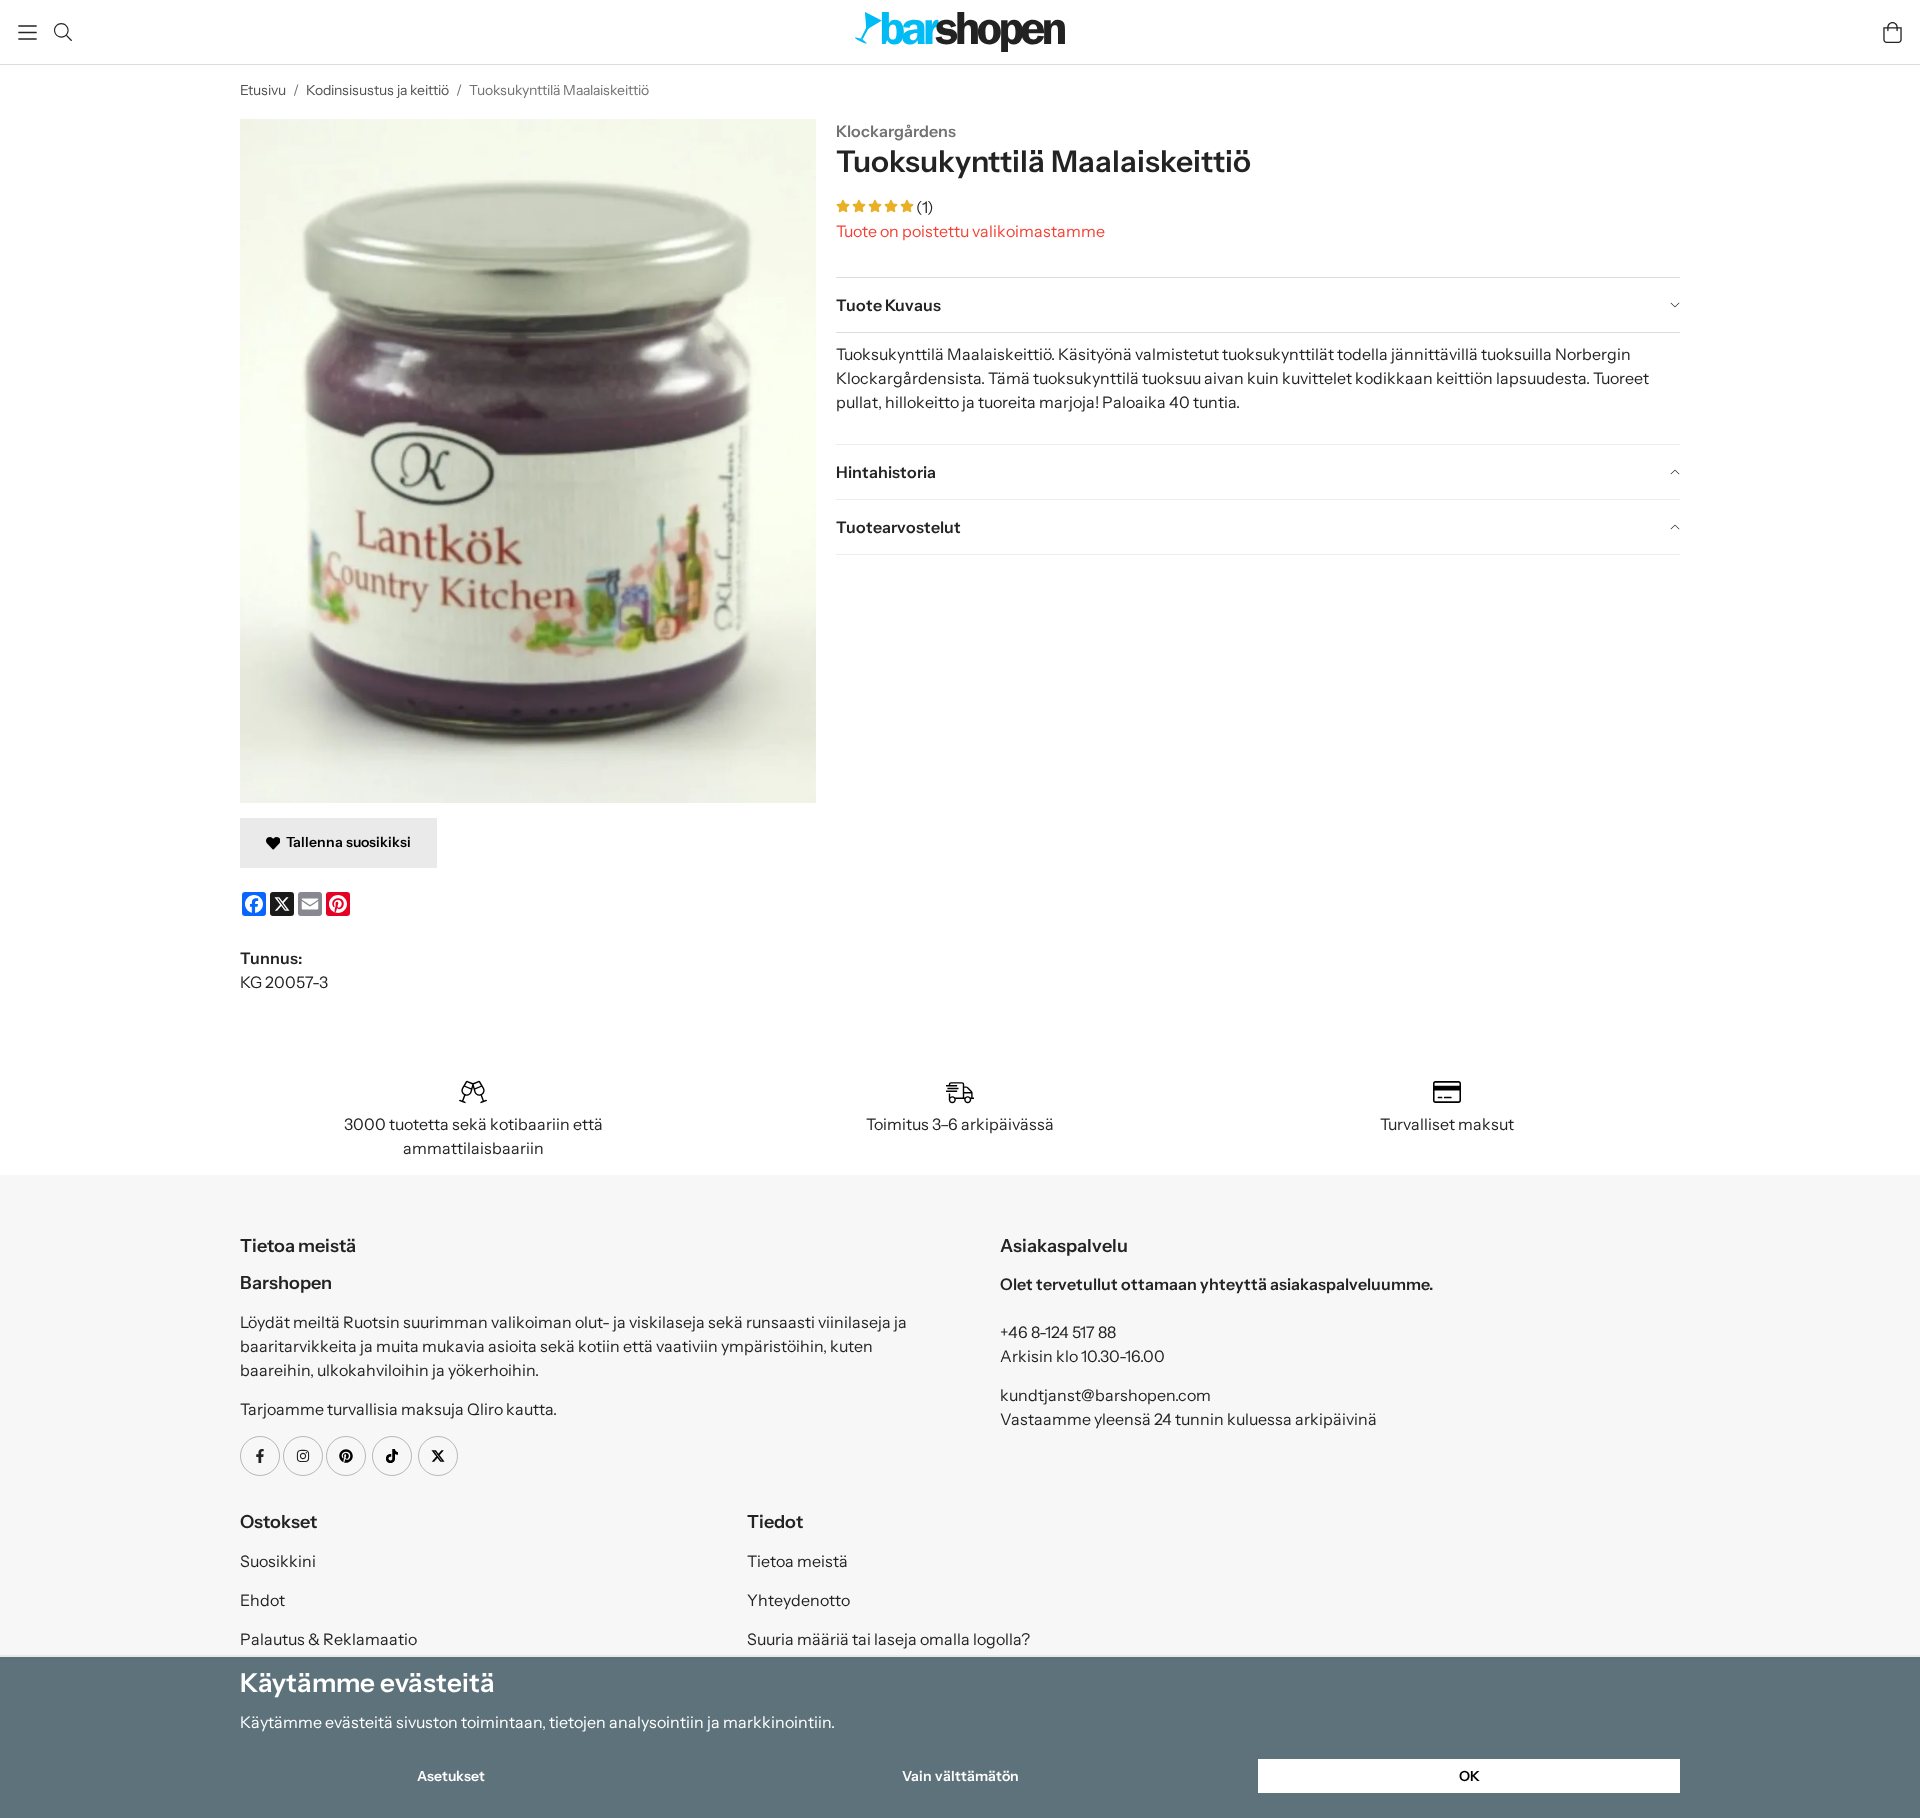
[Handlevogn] (1892, 32)
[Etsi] (62, 32)
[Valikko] (27, 32)
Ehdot (262, 1600)
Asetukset (451, 1776)
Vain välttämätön (960, 1776)
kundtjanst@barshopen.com (1105, 1395)
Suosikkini (278, 1561)
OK (1469, 1776)
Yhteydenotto (798, 1600)
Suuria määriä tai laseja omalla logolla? (888, 1639)
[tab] (1258, 305)
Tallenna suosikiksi (345, 842)
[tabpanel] (1258, 388)
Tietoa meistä (797, 1561)
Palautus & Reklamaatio (328, 1639)
